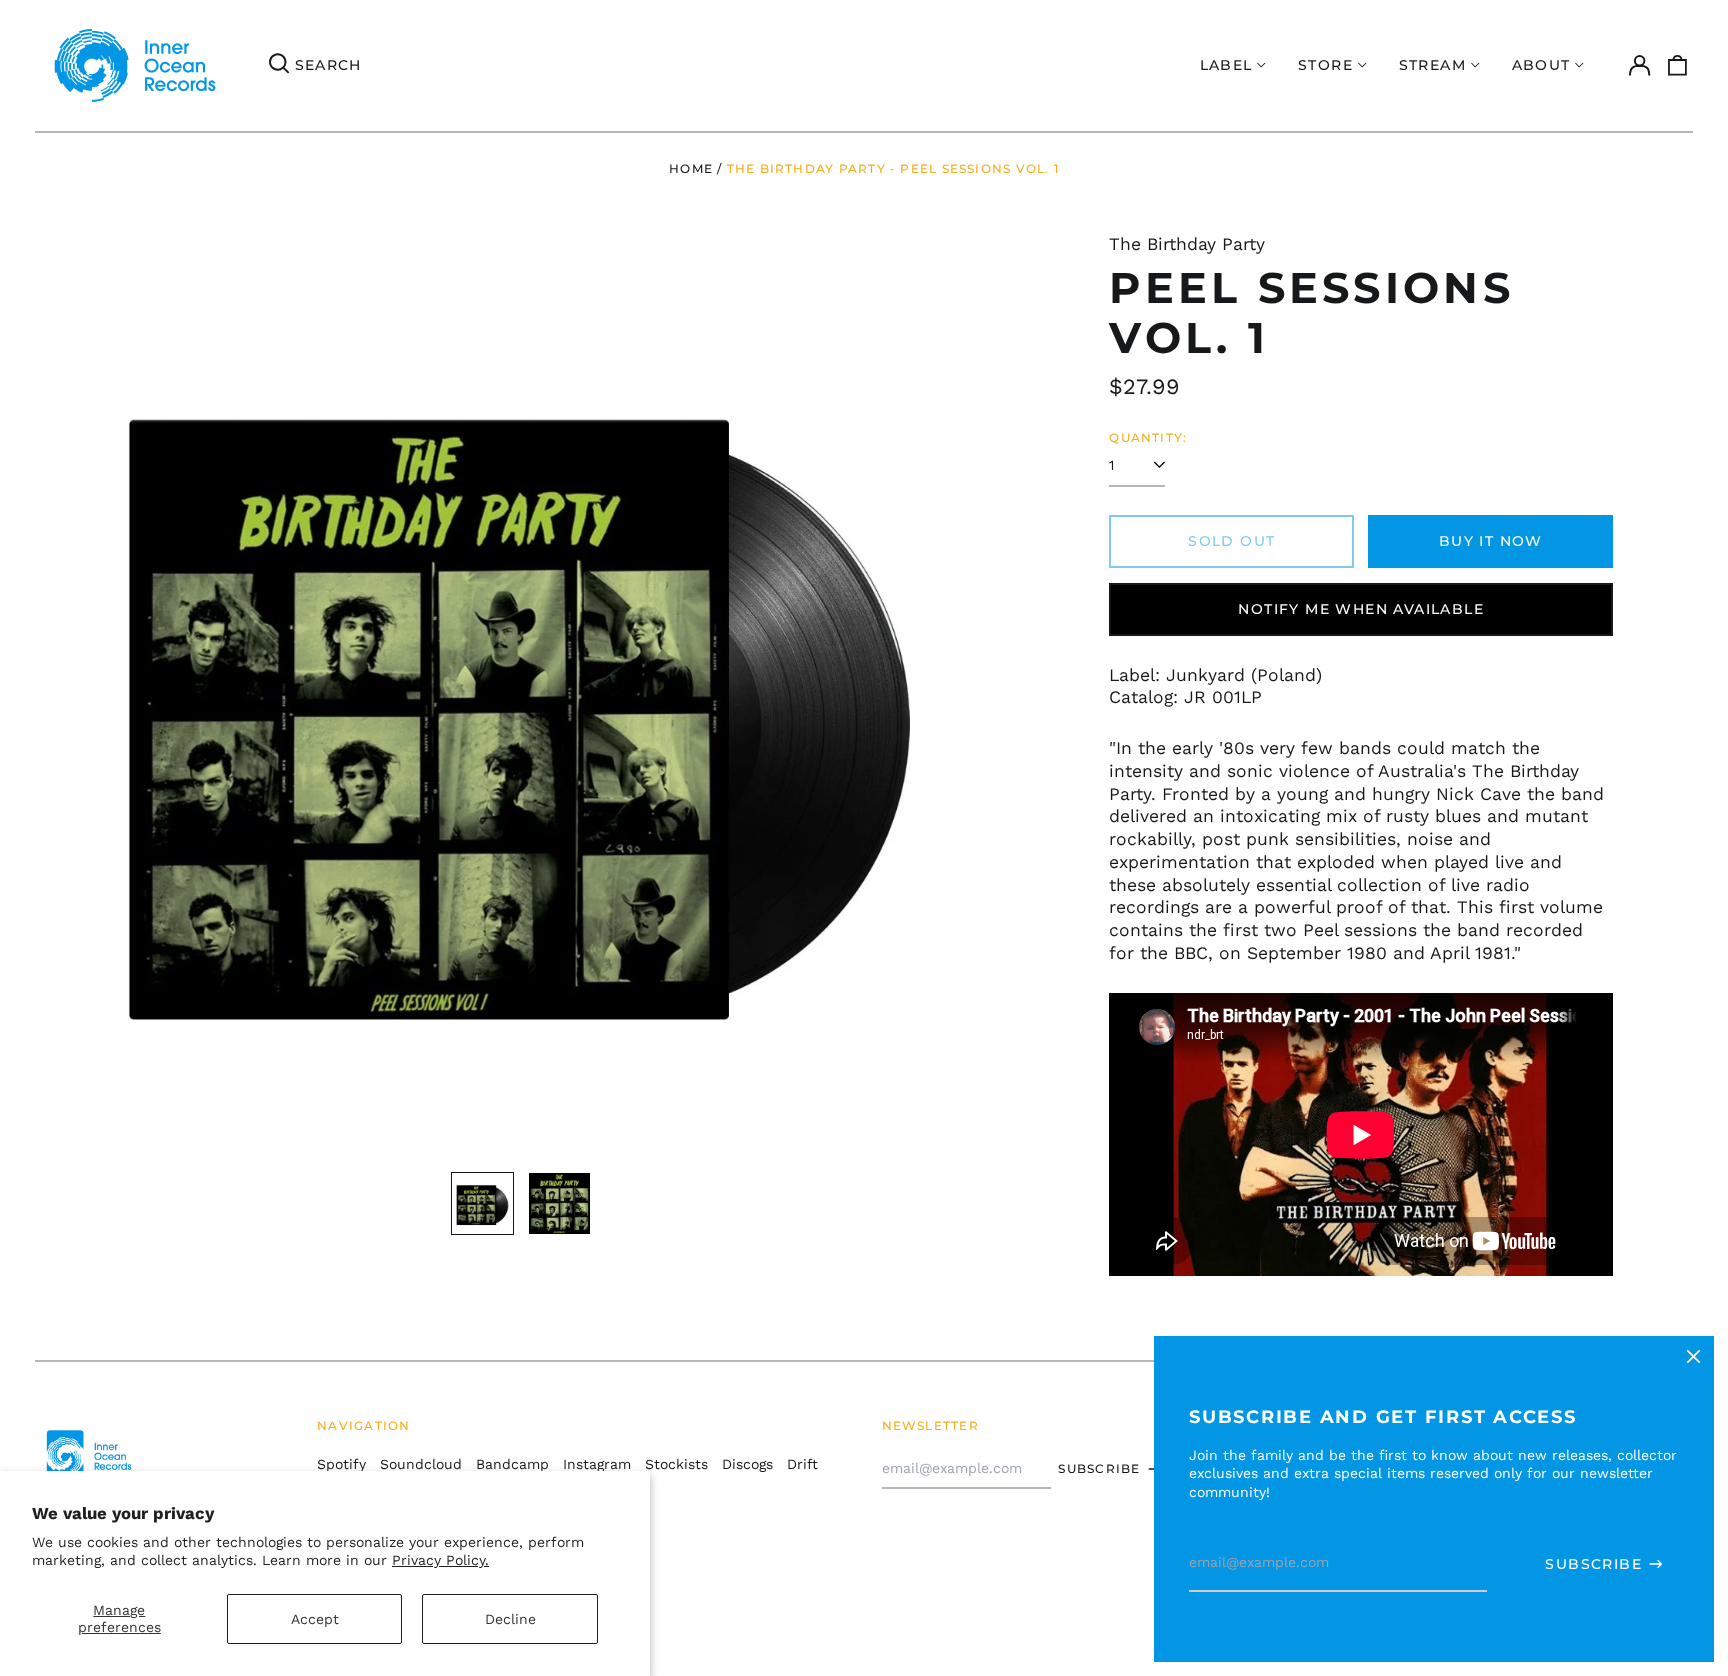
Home (691, 168)
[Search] (279, 66)
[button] (1678, 66)
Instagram (597, 1464)
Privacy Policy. (440, 1560)
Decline (510, 1619)
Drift (802, 1464)
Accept (315, 1619)
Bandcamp (512, 1464)
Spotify (341, 1464)
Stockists (676, 1464)
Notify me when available (1361, 609)
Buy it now (1491, 541)
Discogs (747, 1464)
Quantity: (1148, 437)
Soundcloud (421, 1464)
